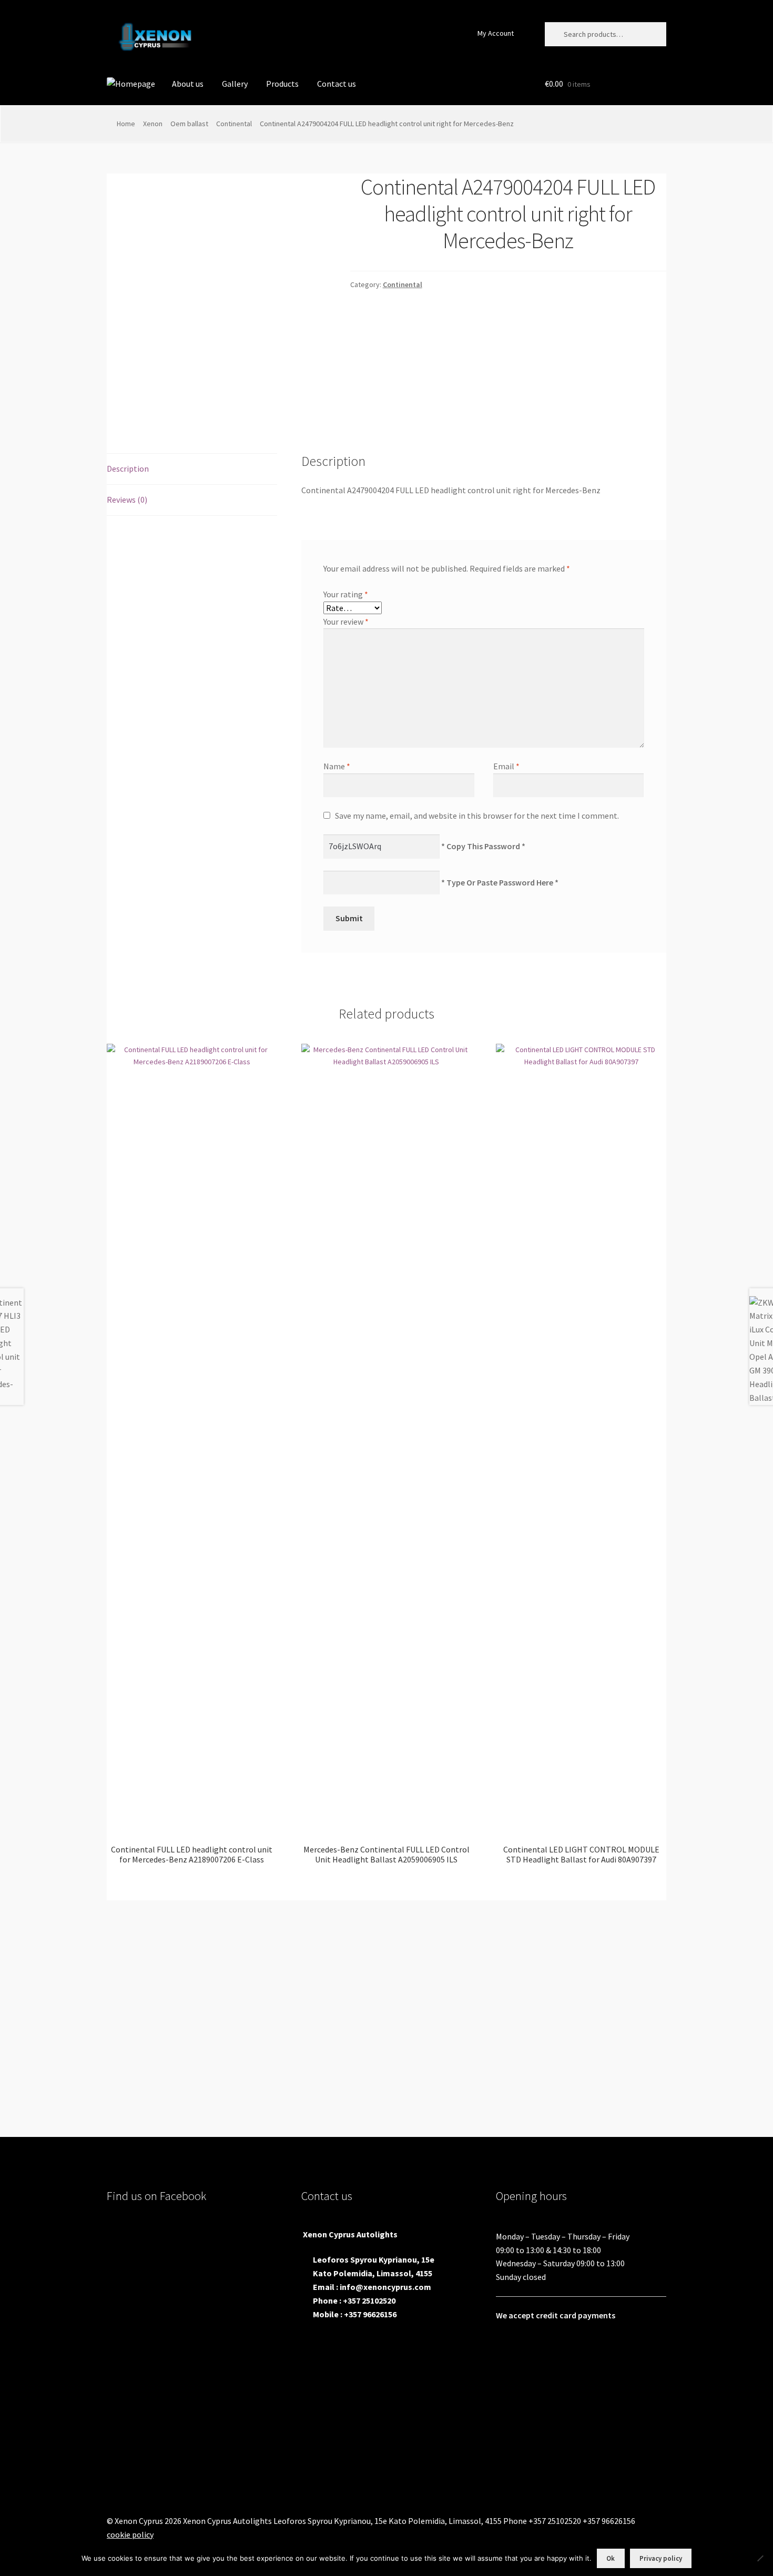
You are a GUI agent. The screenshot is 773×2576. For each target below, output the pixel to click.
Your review (346, 622)
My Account (496, 33)
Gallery (235, 84)
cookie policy (130, 2534)
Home (126, 124)
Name (337, 766)
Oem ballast (189, 124)
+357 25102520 (369, 2300)
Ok (611, 2558)
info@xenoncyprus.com (385, 2287)
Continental (234, 124)
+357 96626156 (370, 2314)
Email (506, 766)
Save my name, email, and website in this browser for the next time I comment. (477, 816)
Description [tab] (128, 469)
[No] (760, 2558)
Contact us (337, 84)
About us (188, 84)
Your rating (346, 594)
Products (282, 84)
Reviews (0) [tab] (127, 500)
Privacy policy (661, 2558)
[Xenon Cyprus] (131, 84)
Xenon (153, 124)
